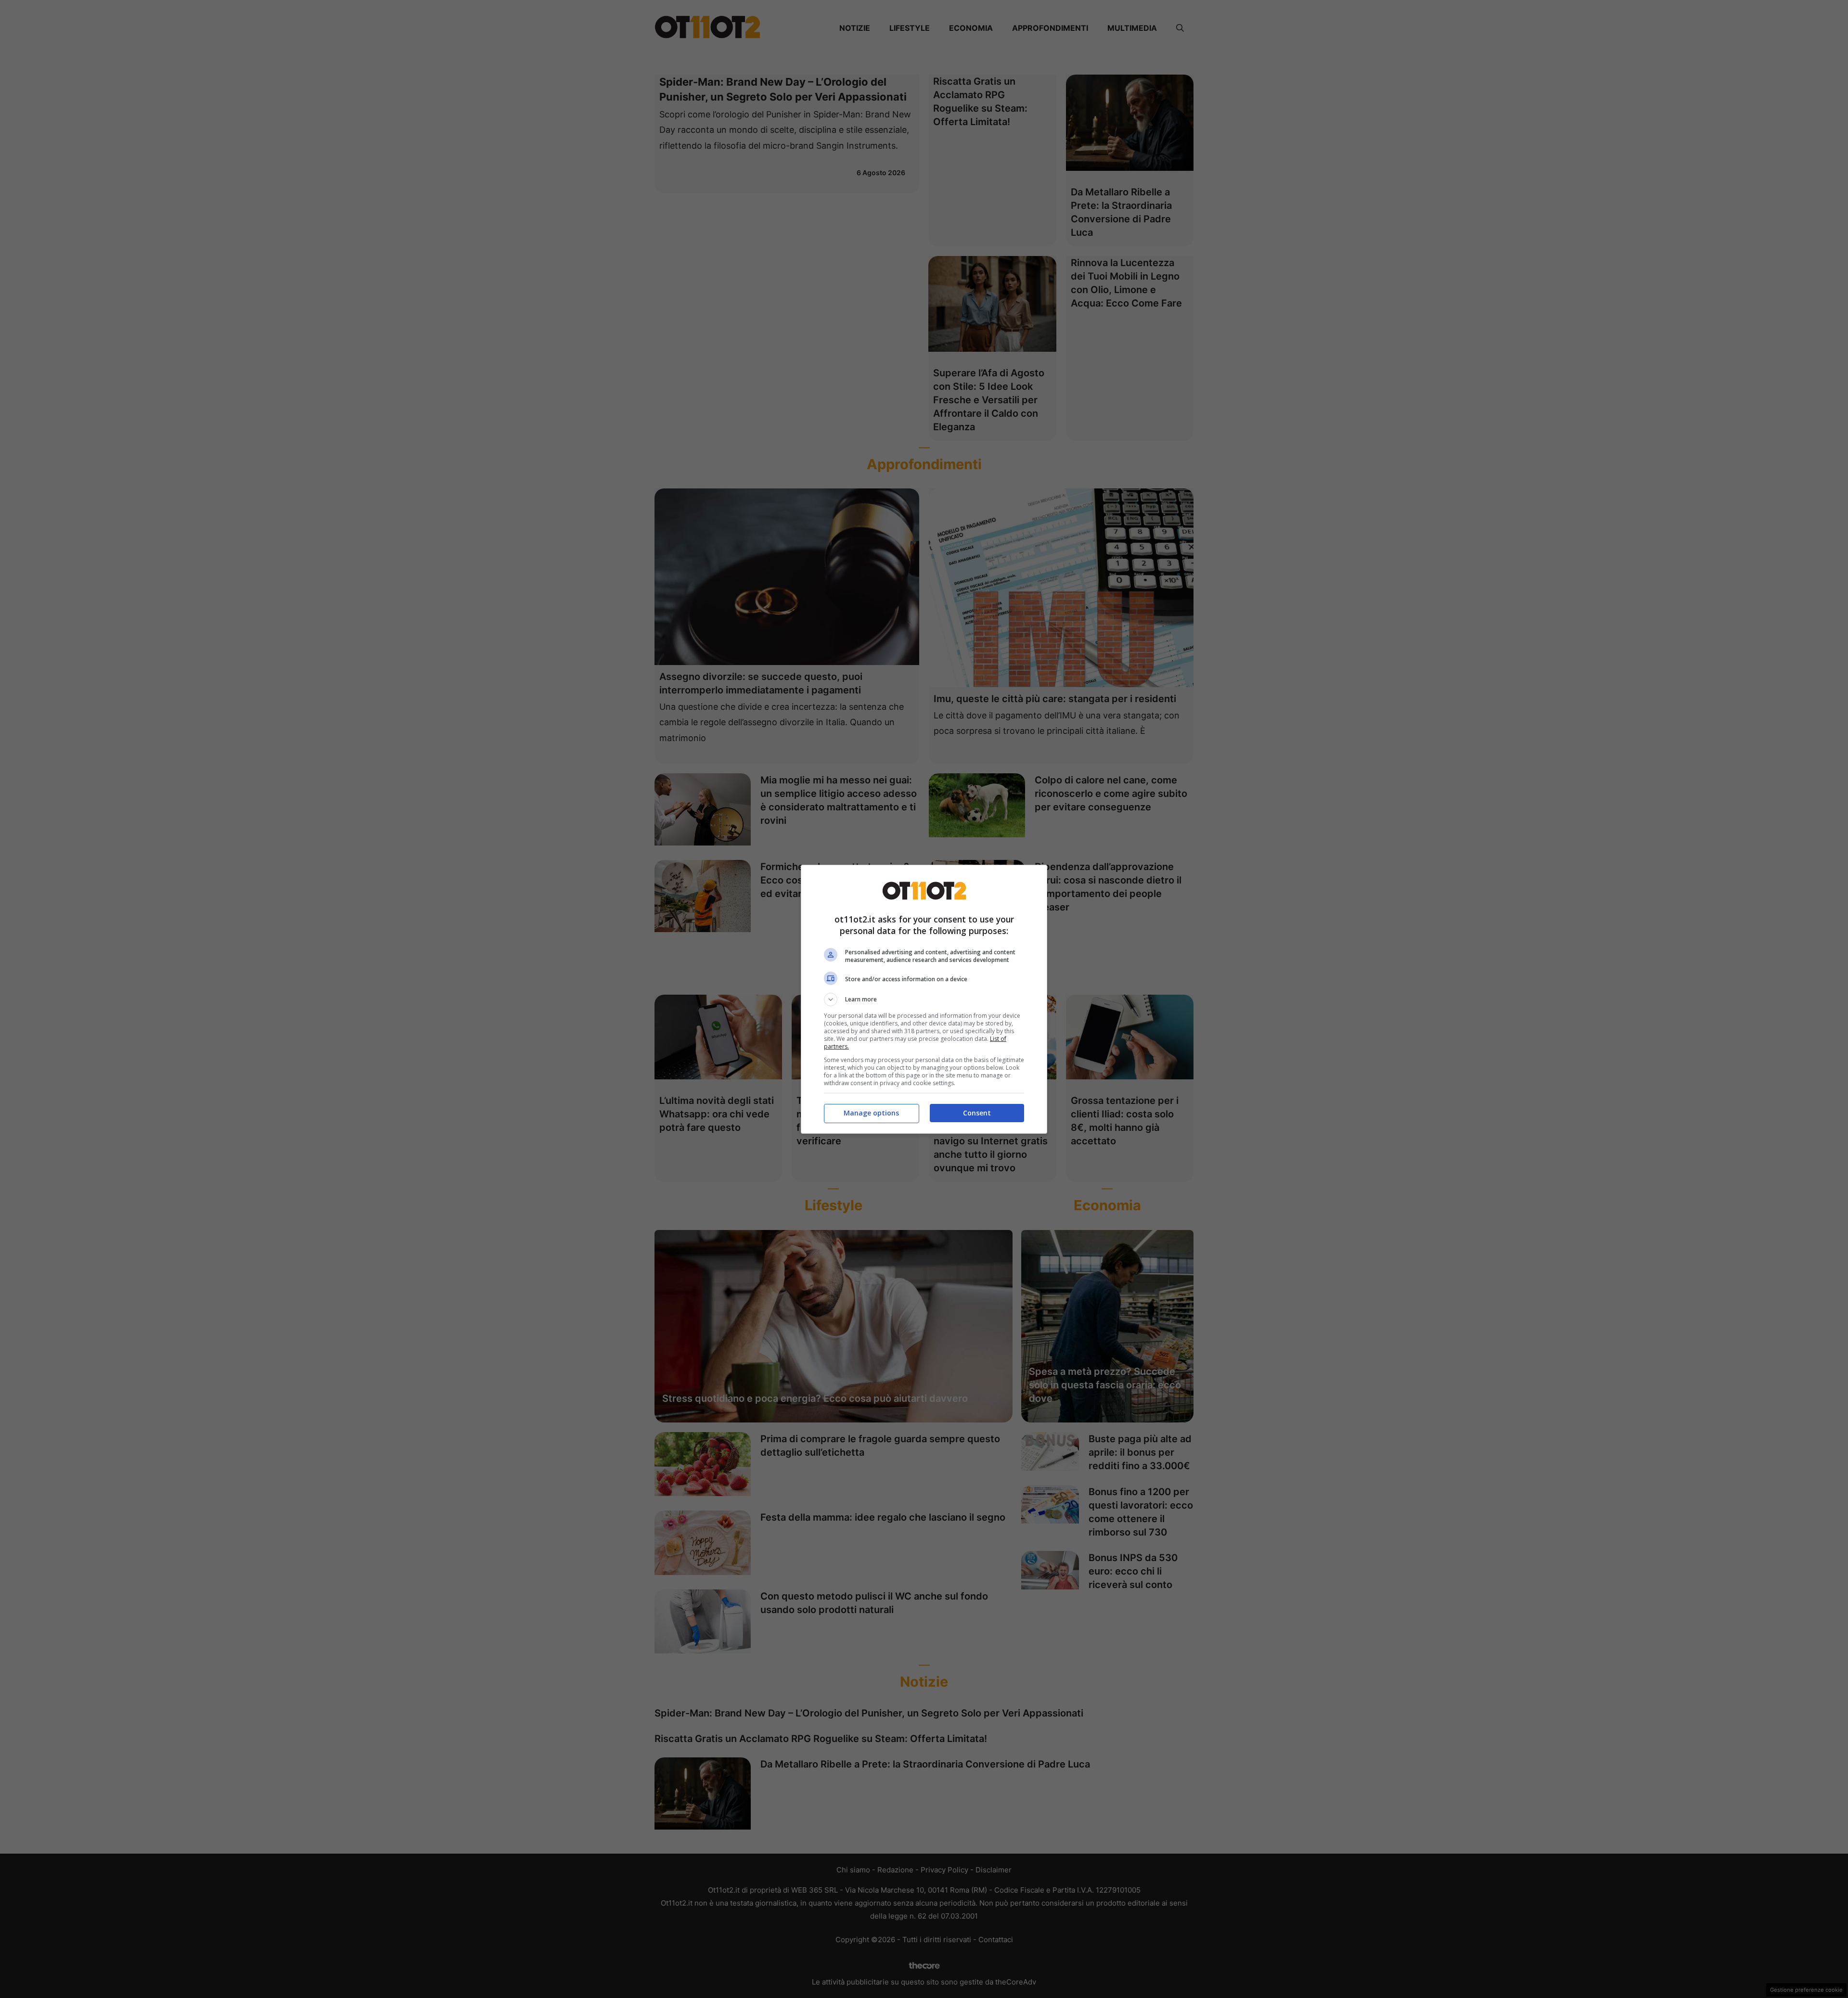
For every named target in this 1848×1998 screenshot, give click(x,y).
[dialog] (924, 999)
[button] (924, 999)
